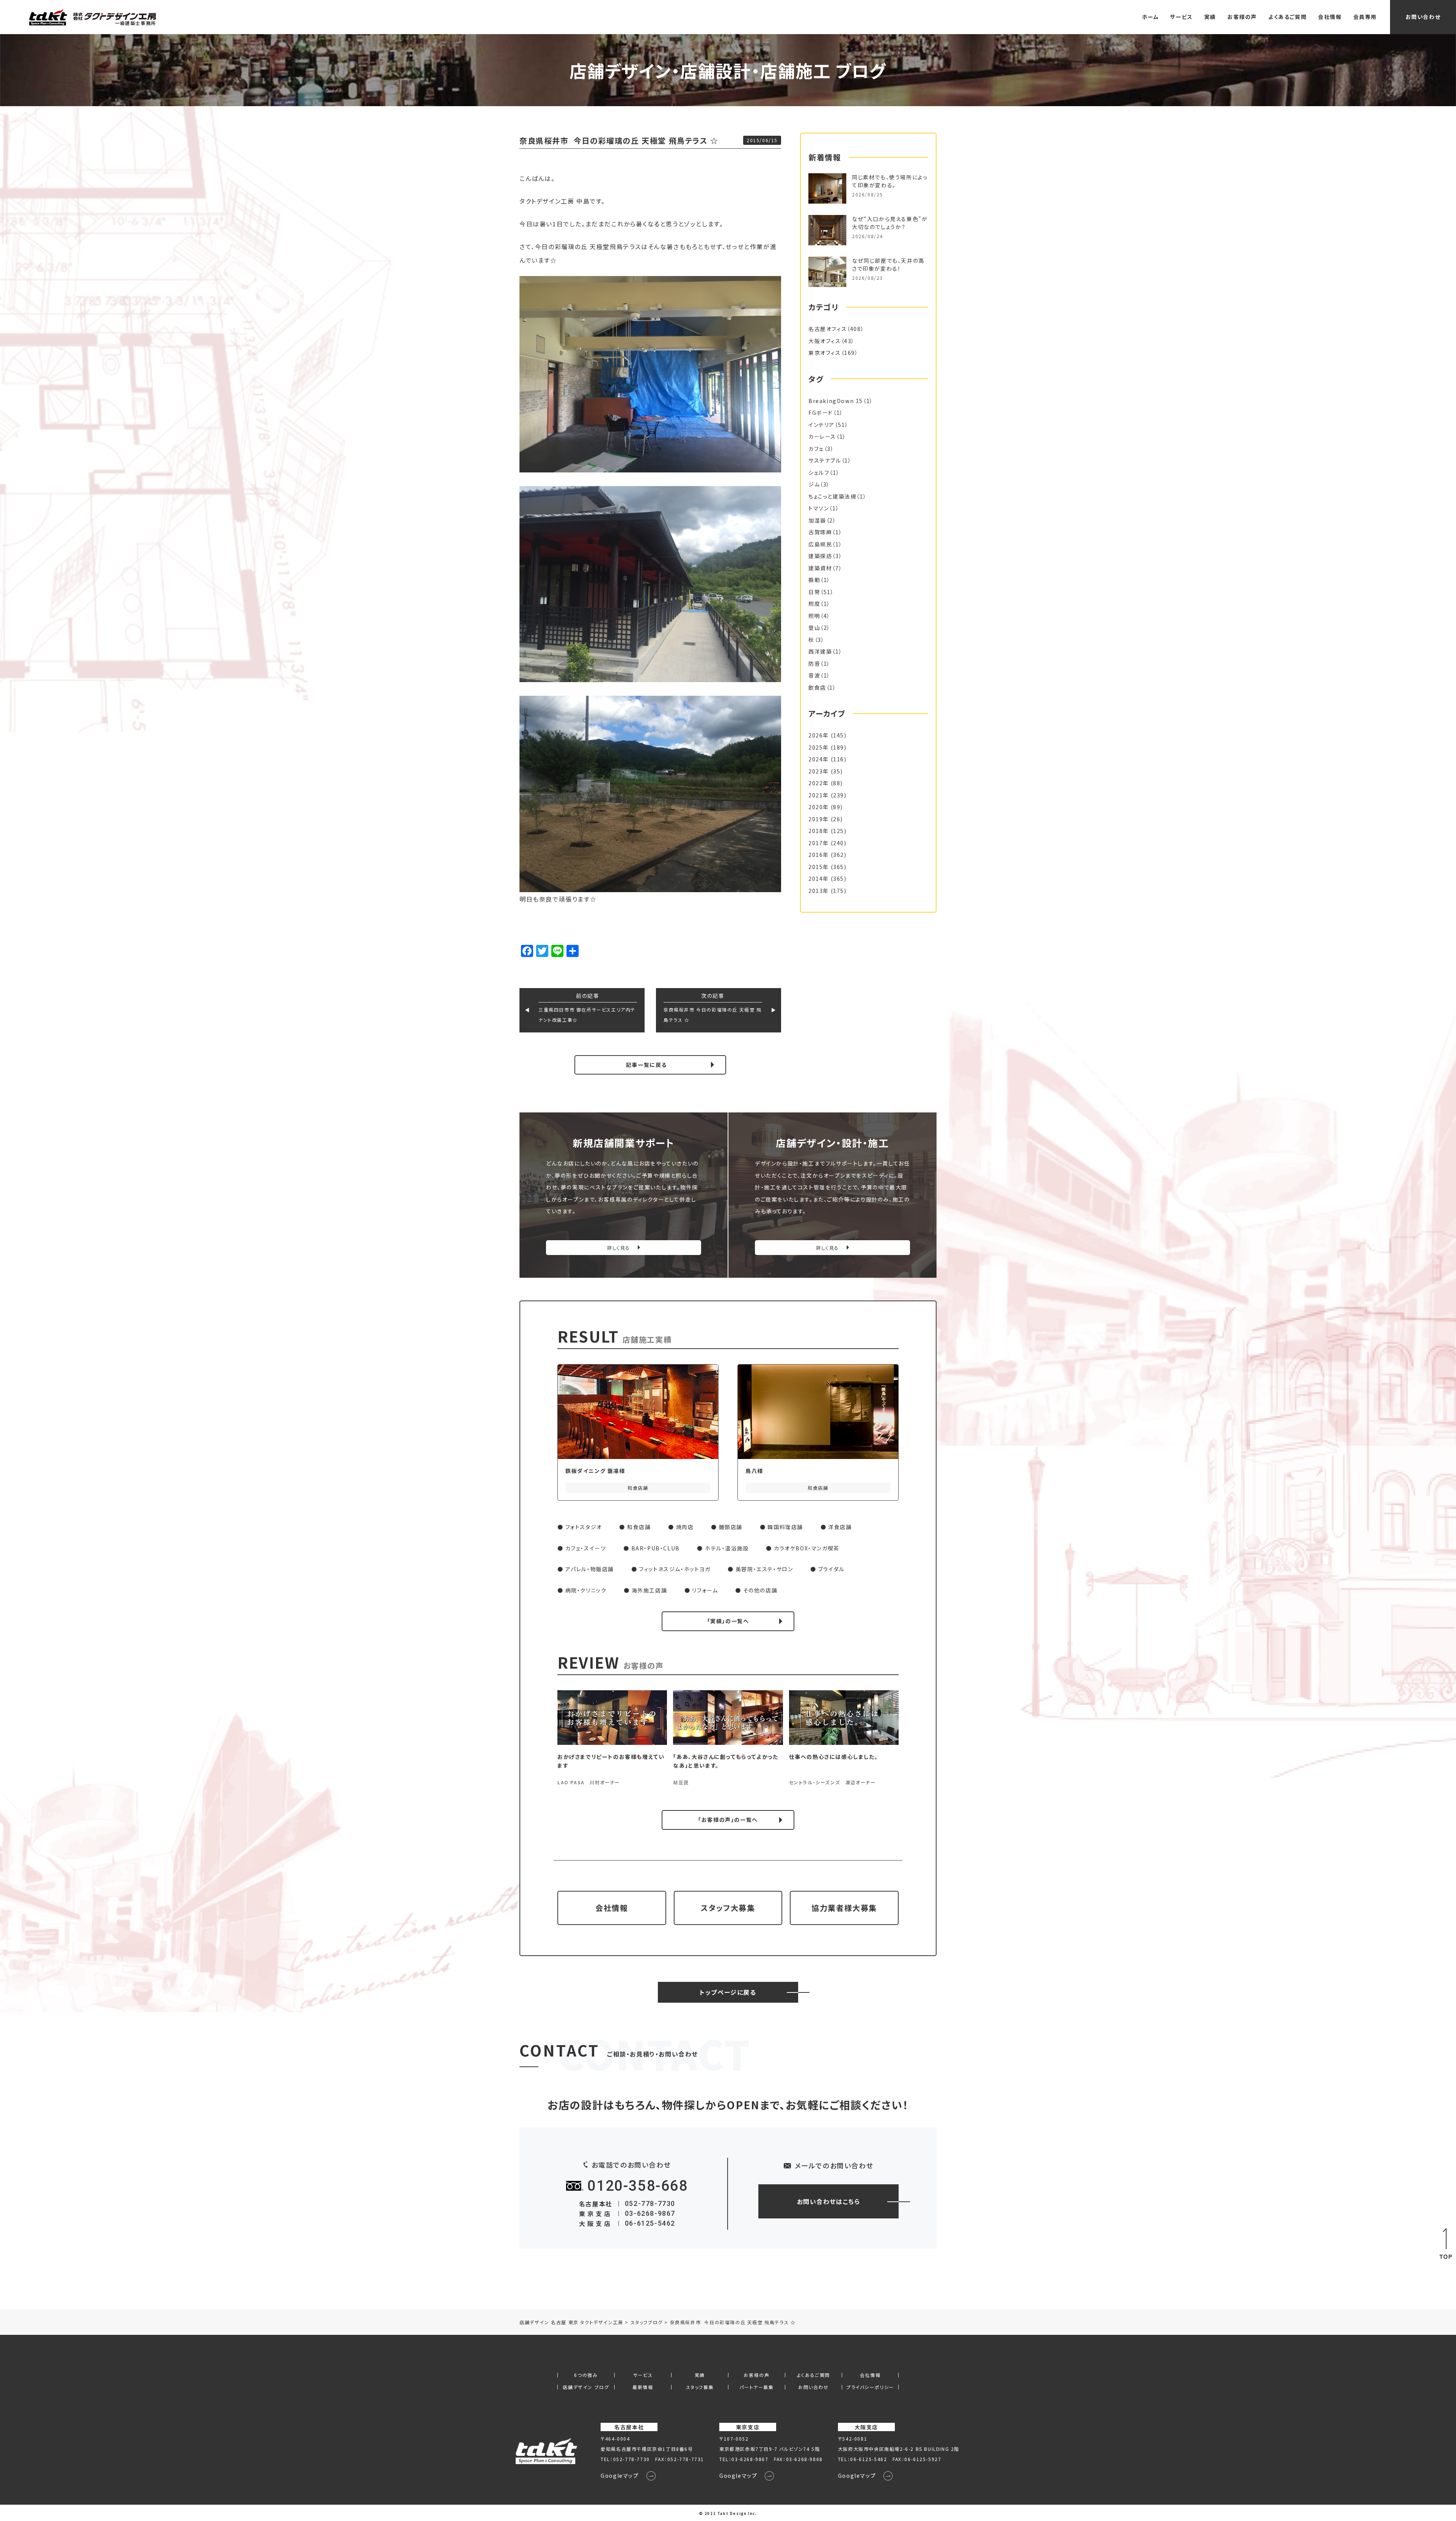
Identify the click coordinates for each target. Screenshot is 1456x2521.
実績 (1210, 17)
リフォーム (705, 1590)
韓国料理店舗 (785, 1527)
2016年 (819, 855)
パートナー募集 (756, 2387)
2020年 (819, 807)
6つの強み (586, 2375)
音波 (814, 675)
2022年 (819, 783)
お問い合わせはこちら (829, 2201)
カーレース (822, 436)
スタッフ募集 (700, 2387)
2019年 (819, 819)
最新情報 (643, 2387)
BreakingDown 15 (836, 401)
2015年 (819, 867)
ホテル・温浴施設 (727, 1548)
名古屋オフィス (828, 329)
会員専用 (1365, 17)
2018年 (819, 831)
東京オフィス (825, 353)
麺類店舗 (731, 1527)
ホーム (1151, 17)
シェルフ (819, 472)
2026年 (819, 735)
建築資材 (820, 568)
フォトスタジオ (584, 1527)
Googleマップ (620, 2476)
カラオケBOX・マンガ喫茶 (807, 1548)
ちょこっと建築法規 (832, 496)
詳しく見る (619, 1248)
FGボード (821, 413)
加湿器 (817, 520)
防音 (814, 664)
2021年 (819, 795)
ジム (814, 484)
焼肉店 (685, 1527)
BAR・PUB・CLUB (656, 1548)
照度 (814, 604)
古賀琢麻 (820, 532)
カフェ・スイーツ (586, 1548)
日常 (814, 592)
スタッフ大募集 (728, 1908)
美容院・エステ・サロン (764, 1569)
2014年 (819, 879)
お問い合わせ (1423, 17)
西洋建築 (820, 651)
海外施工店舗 (650, 1590)
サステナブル (825, 460)
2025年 (819, 747)
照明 (814, 616)
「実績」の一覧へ (728, 1621)
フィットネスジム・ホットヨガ (675, 1569)
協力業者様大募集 (844, 1908)
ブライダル (832, 1569)
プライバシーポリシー (870, 2387)
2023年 (819, 771)
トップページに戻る (728, 1992)
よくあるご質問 (1287, 17)
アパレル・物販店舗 (590, 1569)
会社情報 (1330, 17)
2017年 (819, 843)
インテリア (821, 425)
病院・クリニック (586, 1590)
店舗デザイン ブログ (586, 2387)
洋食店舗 (840, 1527)
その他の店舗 (760, 1590)
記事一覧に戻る (646, 1065)
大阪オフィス (825, 341)
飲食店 (817, 687)
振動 (814, 580)
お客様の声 (1242, 17)
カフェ (816, 449)
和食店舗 (639, 1527)
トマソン (819, 508)
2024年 (819, 759)
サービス (1181, 17)
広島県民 (820, 544)
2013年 (819, 891)
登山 (814, 628)
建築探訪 (820, 556)
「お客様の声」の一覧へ (728, 1820)
